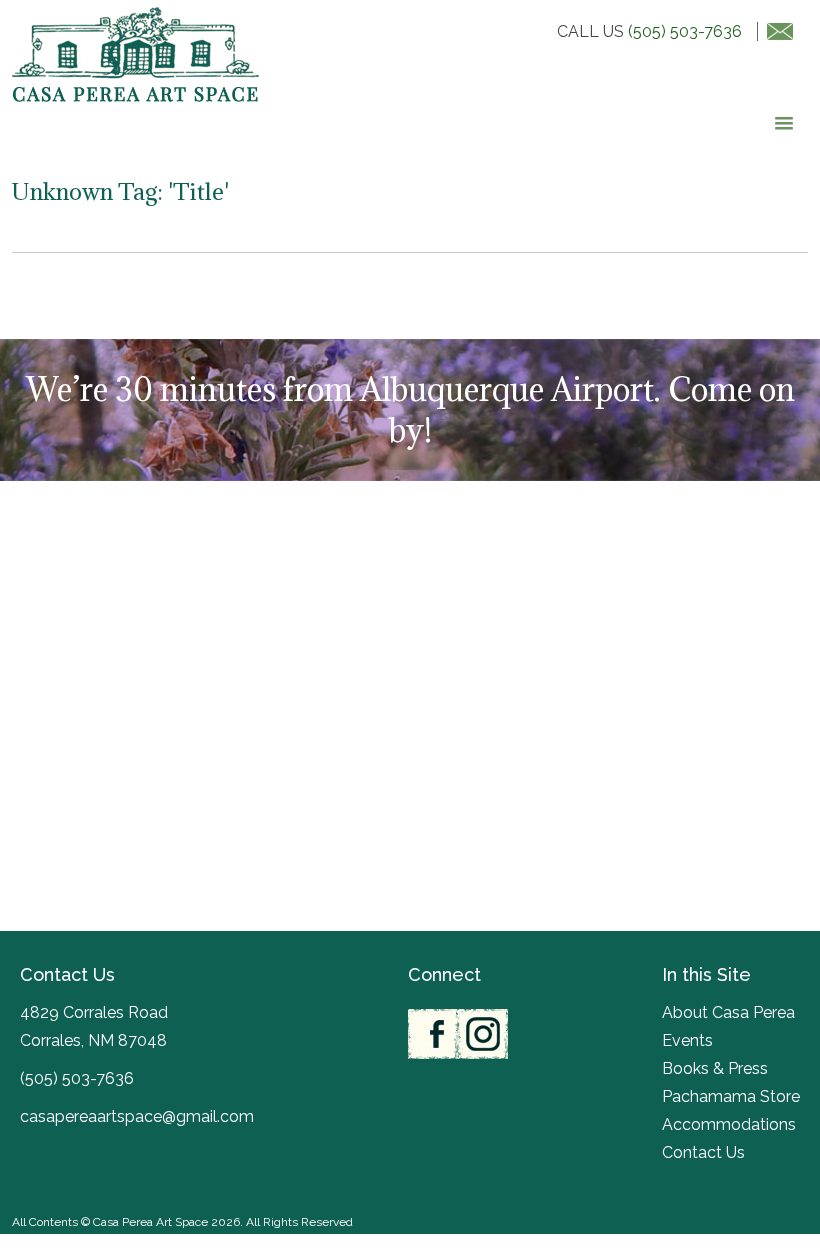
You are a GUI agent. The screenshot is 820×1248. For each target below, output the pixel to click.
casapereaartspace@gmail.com (137, 1116)
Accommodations (729, 1124)
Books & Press (715, 1068)
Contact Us (703, 1152)
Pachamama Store (731, 1096)
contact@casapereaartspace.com (775, 31)
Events (687, 1040)
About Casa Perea (728, 1012)
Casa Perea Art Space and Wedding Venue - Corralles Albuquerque (135, 54)
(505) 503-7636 (685, 31)
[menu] (780, 123)
